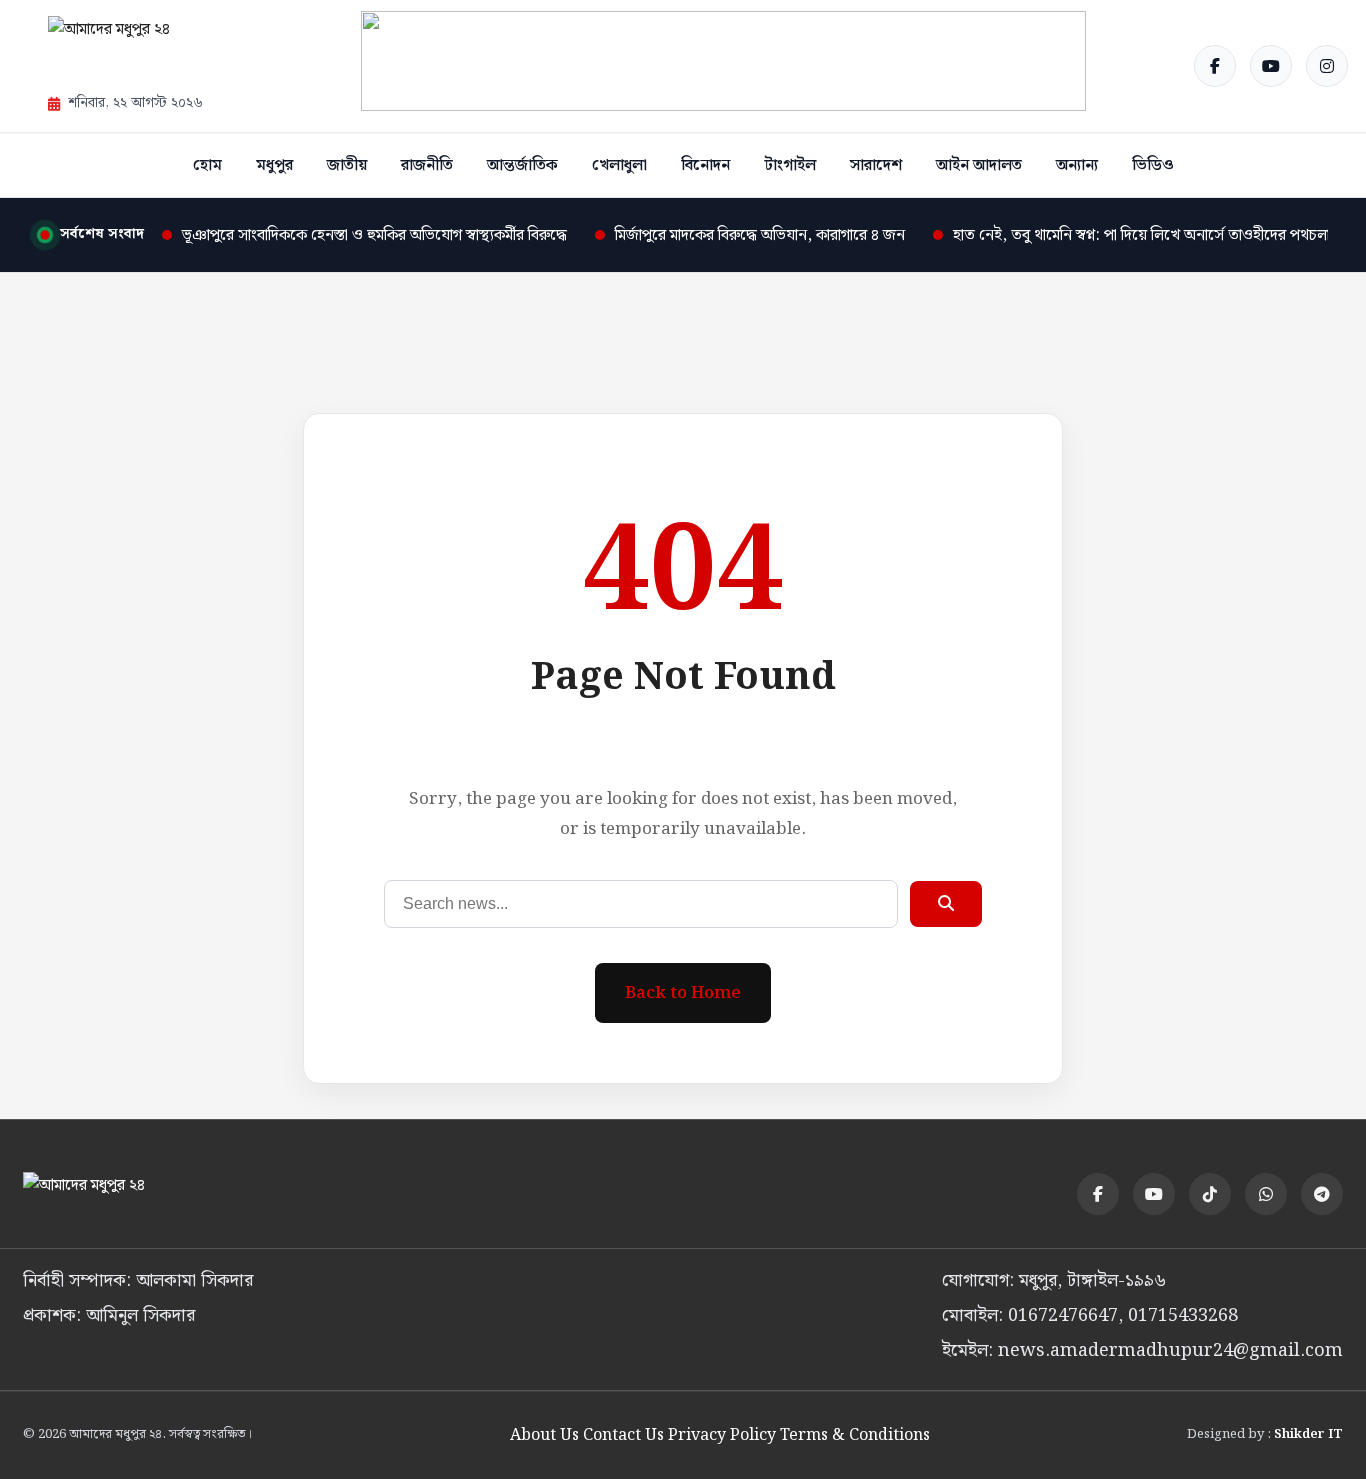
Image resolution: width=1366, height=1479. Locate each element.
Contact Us (623, 1435)
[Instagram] (1327, 66)
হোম (207, 165)
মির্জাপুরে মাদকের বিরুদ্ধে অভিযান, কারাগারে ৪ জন (760, 235)
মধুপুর (274, 165)
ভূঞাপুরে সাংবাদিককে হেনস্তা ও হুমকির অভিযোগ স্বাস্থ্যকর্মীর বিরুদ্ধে (374, 235)
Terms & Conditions (855, 1435)
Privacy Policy (722, 1435)
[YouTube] (1271, 66)
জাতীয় (347, 165)
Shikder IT (1308, 1434)
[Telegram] (1322, 1194)
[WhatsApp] (1266, 1194)
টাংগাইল (790, 165)
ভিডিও (1153, 165)
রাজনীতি (427, 165)
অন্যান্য (1077, 165)
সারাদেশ (876, 165)
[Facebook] (1215, 66)
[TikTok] (1210, 1194)
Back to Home (683, 993)
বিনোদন (705, 165)
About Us (544, 1435)
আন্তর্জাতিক (522, 165)
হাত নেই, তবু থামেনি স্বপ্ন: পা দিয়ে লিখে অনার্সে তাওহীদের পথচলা (1141, 235)
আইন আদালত (979, 165)
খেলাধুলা (619, 165)
